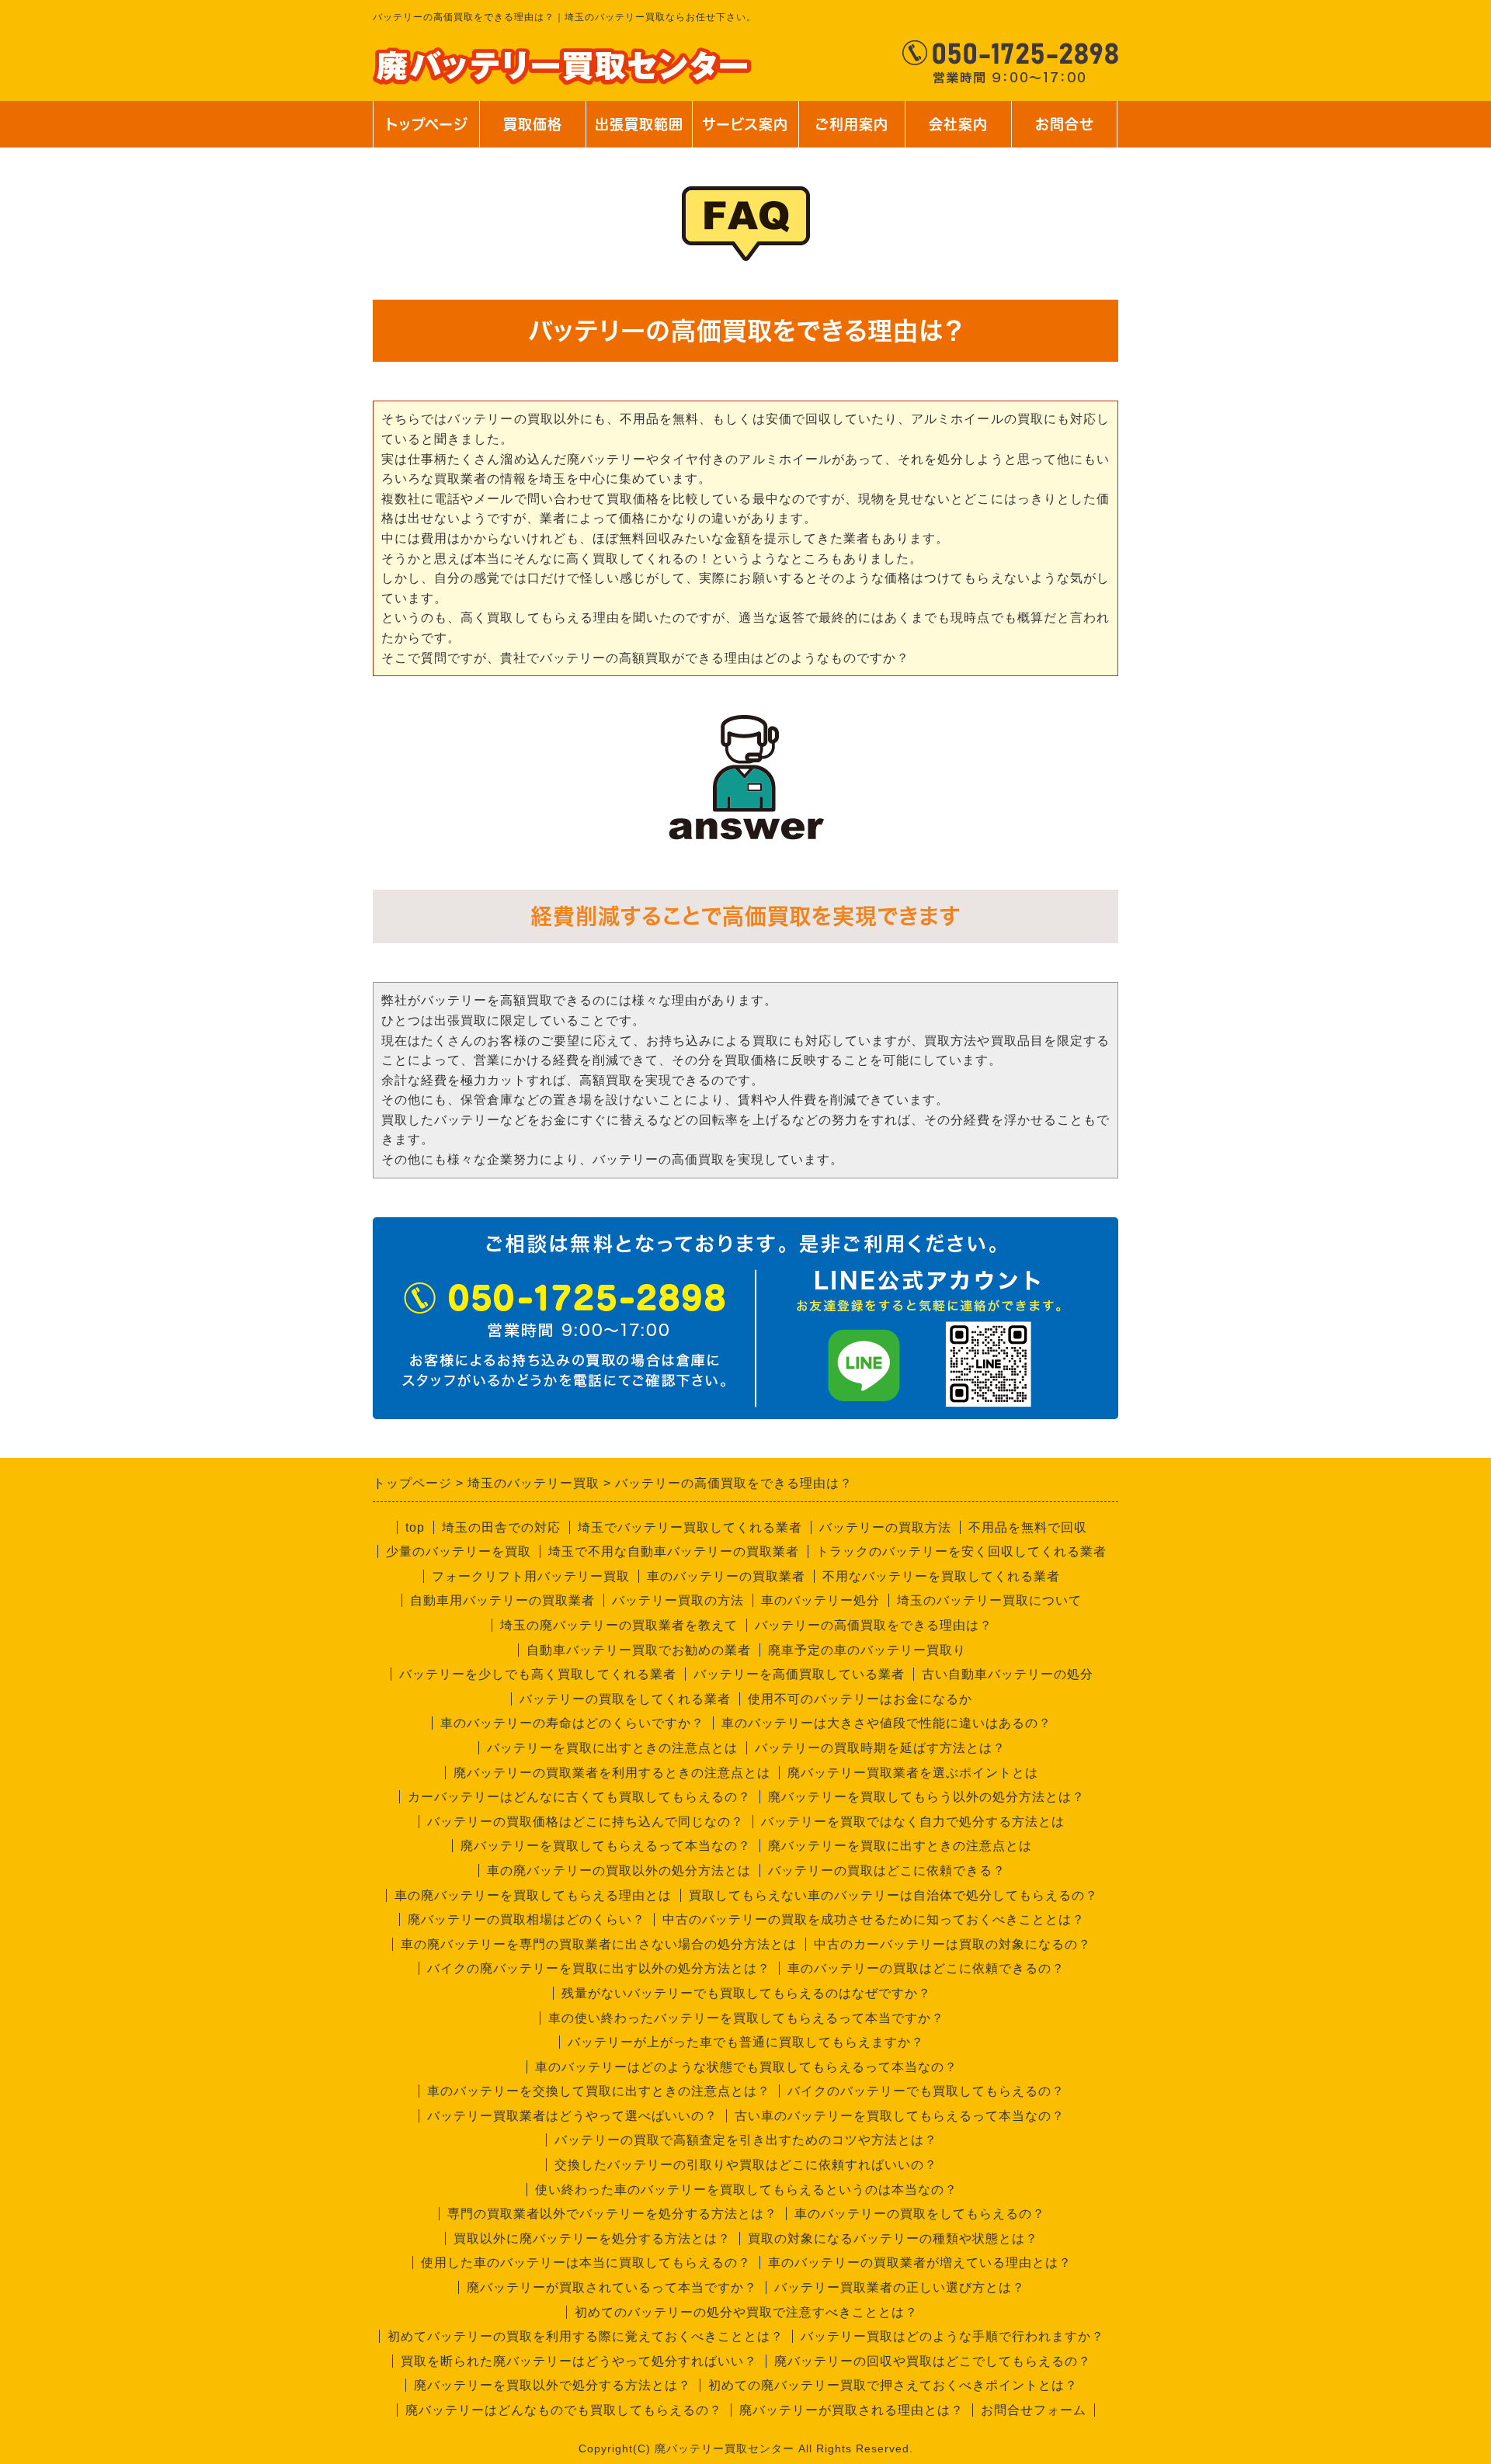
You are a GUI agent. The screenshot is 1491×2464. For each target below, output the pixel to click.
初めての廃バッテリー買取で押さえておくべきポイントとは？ (893, 2385)
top (415, 1527)
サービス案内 (744, 132)
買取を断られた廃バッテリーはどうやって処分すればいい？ (579, 2361)
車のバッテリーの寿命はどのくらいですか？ (572, 1723)
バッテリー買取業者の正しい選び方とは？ (900, 2287)
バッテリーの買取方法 (885, 1527)
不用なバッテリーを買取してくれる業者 (941, 1576)
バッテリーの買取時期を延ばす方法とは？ (880, 1748)
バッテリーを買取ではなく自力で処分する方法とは (913, 1822)
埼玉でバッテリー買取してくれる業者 (690, 1527)
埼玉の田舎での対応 (501, 1527)
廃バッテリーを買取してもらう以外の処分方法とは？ (926, 1797)
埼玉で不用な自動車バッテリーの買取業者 (674, 1551)
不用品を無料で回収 (1028, 1527)
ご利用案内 (852, 132)
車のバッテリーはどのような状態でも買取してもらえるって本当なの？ (746, 2067)
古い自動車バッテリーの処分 (1008, 1674)
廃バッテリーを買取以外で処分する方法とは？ (553, 2385)
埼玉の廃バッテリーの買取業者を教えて (619, 1625)
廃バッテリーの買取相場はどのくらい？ (527, 1919)
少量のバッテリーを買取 (459, 1551)
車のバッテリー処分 (820, 1600)
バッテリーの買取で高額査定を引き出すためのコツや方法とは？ (746, 2140)
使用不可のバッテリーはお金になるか (860, 1699)
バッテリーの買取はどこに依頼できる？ (887, 1871)
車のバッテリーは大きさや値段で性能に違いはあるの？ (886, 1723)
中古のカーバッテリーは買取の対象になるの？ (952, 1944)
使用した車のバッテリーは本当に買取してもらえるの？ (586, 2263)
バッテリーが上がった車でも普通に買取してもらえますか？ (746, 2042)
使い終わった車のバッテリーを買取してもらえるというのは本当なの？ (746, 2190)
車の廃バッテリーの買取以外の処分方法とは (619, 1871)
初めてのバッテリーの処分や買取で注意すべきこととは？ (746, 2312)
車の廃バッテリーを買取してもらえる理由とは (533, 1895)
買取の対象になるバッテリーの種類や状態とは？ (893, 2238)
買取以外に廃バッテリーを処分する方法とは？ (592, 2238)
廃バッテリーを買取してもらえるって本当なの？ (606, 1846)
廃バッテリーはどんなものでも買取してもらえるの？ (564, 2410)
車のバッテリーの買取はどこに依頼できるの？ (926, 1968)
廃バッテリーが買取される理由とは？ (852, 2410)
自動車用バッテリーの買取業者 (502, 1600)
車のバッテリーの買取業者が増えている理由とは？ (920, 2263)
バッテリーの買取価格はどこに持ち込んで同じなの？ (586, 1822)
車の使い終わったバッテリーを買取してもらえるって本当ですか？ (746, 2018)
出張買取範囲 (639, 124)
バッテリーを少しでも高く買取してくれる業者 (538, 1674)
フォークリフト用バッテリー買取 (531, 1576)
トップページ (426, 124)
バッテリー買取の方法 (678, 1600)
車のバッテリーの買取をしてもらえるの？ (920, 2214)
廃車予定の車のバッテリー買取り (867, 1650)
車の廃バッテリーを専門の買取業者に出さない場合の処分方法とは (599, 1944)
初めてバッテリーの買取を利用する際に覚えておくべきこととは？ (586, 2336)
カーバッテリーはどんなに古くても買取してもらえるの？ (579, 1797)
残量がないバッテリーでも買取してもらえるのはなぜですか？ (746, 1993)
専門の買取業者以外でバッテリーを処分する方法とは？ (612, 2214)
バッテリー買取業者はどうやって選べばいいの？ (572, 2116)
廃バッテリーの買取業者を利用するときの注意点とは (612, 1773)
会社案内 (950, 132)
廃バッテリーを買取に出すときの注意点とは (900, 1846)
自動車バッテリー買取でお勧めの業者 (639, 1650)
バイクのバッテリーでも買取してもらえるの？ (926, 2091)
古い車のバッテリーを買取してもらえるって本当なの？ (900, 2116)
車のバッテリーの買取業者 (726, 1576)
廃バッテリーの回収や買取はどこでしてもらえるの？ (933, 2361)
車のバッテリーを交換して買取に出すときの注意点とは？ (599, 2091)
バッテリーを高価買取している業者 (799, 1674)
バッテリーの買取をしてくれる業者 (625, 1699)
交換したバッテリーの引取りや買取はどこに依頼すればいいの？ (746, 2165)
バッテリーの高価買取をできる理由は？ (874, 1625)
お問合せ (1062, 132)
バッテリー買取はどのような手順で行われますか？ (952, 2336)
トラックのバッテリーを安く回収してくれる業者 (961, 1551)
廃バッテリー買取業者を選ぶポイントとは (913, 1773)
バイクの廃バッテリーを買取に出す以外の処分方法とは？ (599, 1968)
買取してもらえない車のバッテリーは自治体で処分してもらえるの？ (893, 1895)
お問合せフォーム (1034, 2410)
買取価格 (533, 124)
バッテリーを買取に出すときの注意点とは (612, 1748)
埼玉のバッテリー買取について (989, 1600)
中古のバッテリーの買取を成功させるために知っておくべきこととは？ (874, 1919)
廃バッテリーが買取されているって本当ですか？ (612, 2287)
